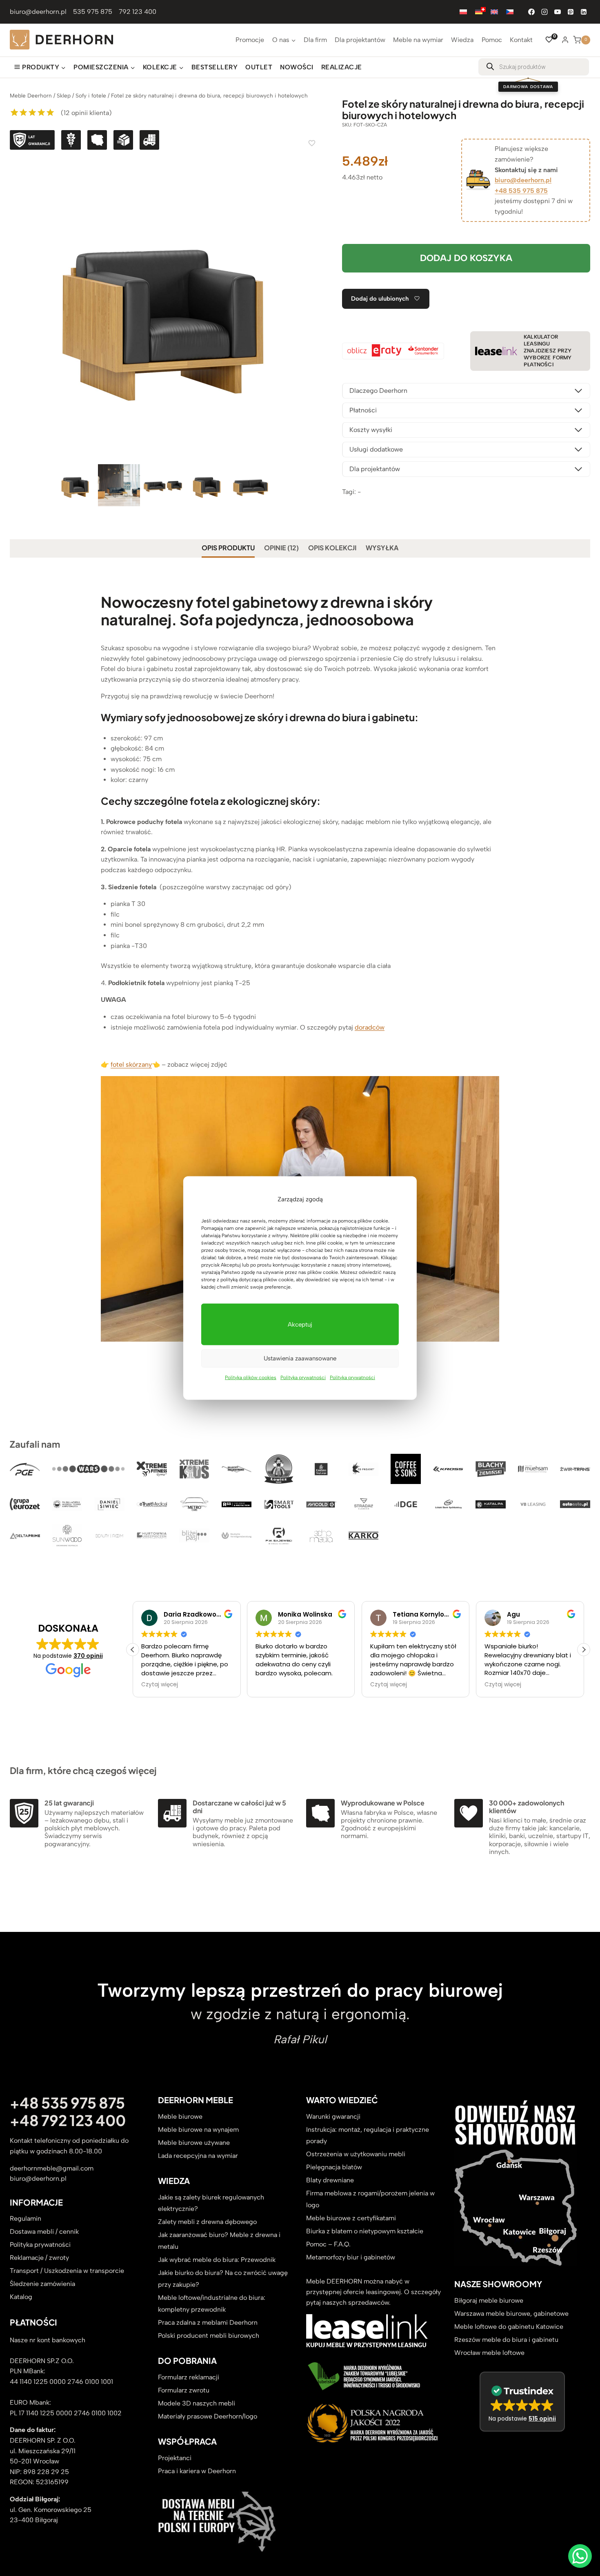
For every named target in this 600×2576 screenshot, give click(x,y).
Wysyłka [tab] (382, 548)
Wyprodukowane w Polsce (383, 1803)
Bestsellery (214, 67)
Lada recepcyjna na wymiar (198, 2156)
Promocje (250, 40)
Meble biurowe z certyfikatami (351, 2218)
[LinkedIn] (584, 12)
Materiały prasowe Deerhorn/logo (208, 2416)
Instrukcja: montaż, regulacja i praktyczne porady (368, 2135)
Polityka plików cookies (251, 1377)
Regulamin (26, 2218)
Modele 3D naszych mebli (197, 2403)
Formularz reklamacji (189, 2377)
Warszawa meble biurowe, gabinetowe (511, 2314)
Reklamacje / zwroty (39, 2258)
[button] (584, 1650)
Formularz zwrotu (184, 2390)
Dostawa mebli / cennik (44, 2232)
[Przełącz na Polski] (463, 12)
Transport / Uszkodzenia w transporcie (67, 2271)
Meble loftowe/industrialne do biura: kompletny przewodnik (212, 2304)
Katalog (21, 2297)
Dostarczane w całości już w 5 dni (239, 1807)
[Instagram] (544, 12)
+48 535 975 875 (521, 191)
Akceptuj (300, 1324)
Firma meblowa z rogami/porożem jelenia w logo (370, 2199)
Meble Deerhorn (31, 95)
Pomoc (492, 40)
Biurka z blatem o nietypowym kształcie (365, 2231)
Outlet (259, 67)
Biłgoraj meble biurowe (489, 2300)
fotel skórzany (131, 1064)
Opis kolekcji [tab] (332, 548)
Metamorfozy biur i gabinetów (351, 2257)
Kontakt (521, 40)
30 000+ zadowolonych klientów (527, 1807)
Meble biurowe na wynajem (198, 2130)
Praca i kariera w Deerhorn (197, 2471)
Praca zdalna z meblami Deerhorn (208, 2322)
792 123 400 (138, 12)
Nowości (297, 67)
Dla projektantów (360, 40)
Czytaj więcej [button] (158, 1685)
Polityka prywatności (303, 1377)
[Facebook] (531, 12)
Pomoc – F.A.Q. (328, 2244)
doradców (370, 1027)
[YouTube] (558, 12)
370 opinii (88, 1656)
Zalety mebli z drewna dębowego (207, 2222)
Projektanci (175, 2458)
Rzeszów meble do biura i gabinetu (506, 2340)
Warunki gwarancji (333, 2116)
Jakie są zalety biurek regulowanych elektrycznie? (211, 2203)
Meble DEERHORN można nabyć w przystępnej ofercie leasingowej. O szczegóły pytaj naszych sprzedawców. (373, 2292)
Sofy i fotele (91, 95)
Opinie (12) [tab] (281, 548)
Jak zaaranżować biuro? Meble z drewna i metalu (219, 2241)
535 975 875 (93, 12)
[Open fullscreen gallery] (308, 454)
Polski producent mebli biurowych (209, 2336)
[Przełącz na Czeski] (510, 12)
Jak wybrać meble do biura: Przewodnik (217, 2260)
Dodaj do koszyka (466, 258)
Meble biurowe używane (194, 2143)
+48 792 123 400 (68, 2120)
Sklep (64, 95)
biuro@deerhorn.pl (38, 12)
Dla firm (315, 40)
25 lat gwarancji (69, 1803)
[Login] (565, 40)
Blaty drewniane (330, 2180)
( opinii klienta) (86, 113)
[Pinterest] (571, 12)
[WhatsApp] (580, 2556)
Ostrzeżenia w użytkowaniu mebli (356, 2154)
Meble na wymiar (418, 40)
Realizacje (342, 67)
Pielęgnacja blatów (334, 2167)
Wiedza (462, 40)
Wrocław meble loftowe (489, 2353)
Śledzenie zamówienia (42, 2284)
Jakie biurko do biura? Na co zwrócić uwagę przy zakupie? (223, 2279)
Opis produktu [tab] (228, 548)
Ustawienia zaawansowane (300, 1358)
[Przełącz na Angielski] (494, 12)
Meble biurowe (180, 2116)
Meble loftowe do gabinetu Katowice (509, 2327)
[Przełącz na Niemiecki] (479, 12)
